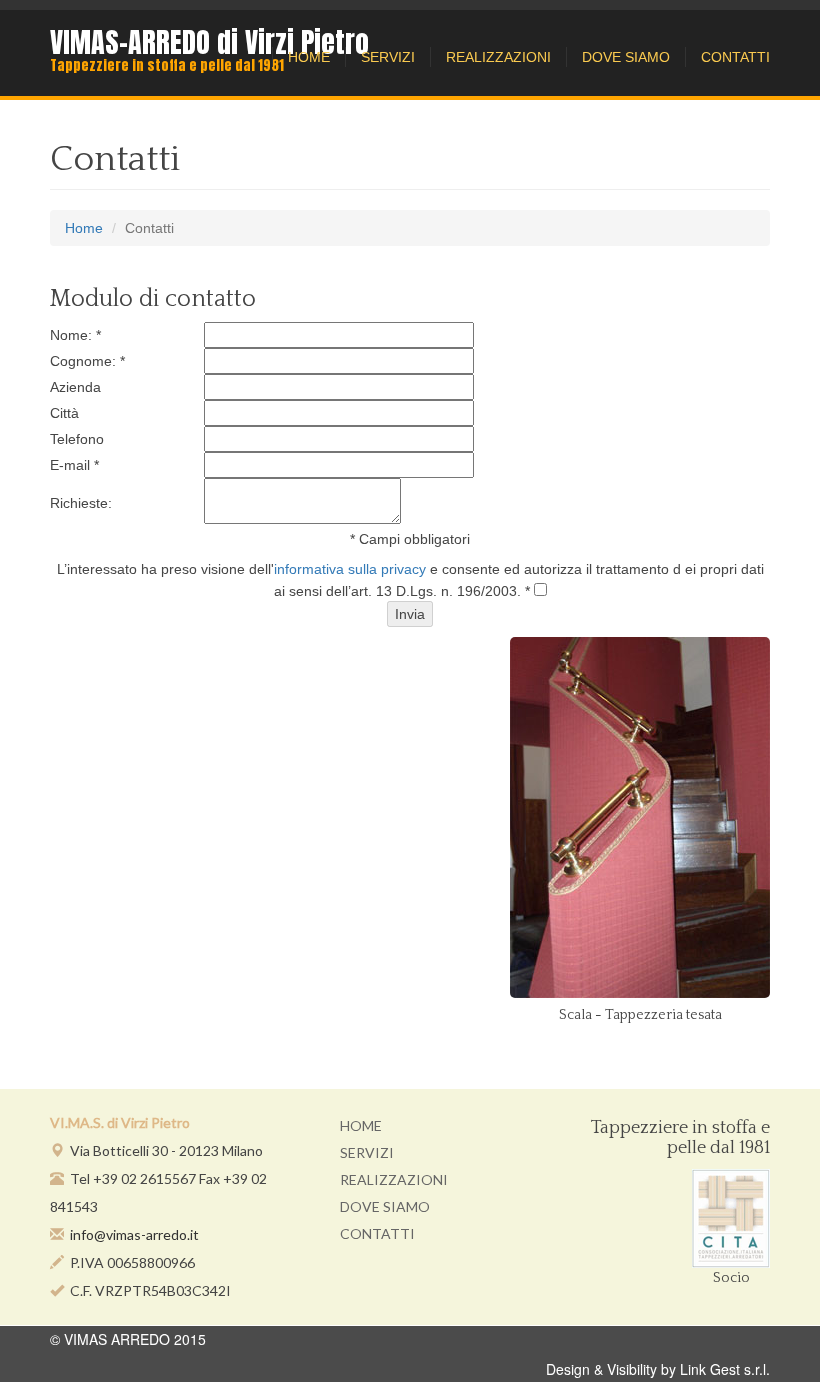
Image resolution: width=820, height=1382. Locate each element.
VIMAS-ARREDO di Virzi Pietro (209, 42)
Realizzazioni (498, 57)
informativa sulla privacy (350, 569)
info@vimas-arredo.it (134, 1234)
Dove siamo (626, 57)
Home (309, 57)
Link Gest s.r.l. (725, 1369)
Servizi (388, 57)
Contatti (735, 57)
